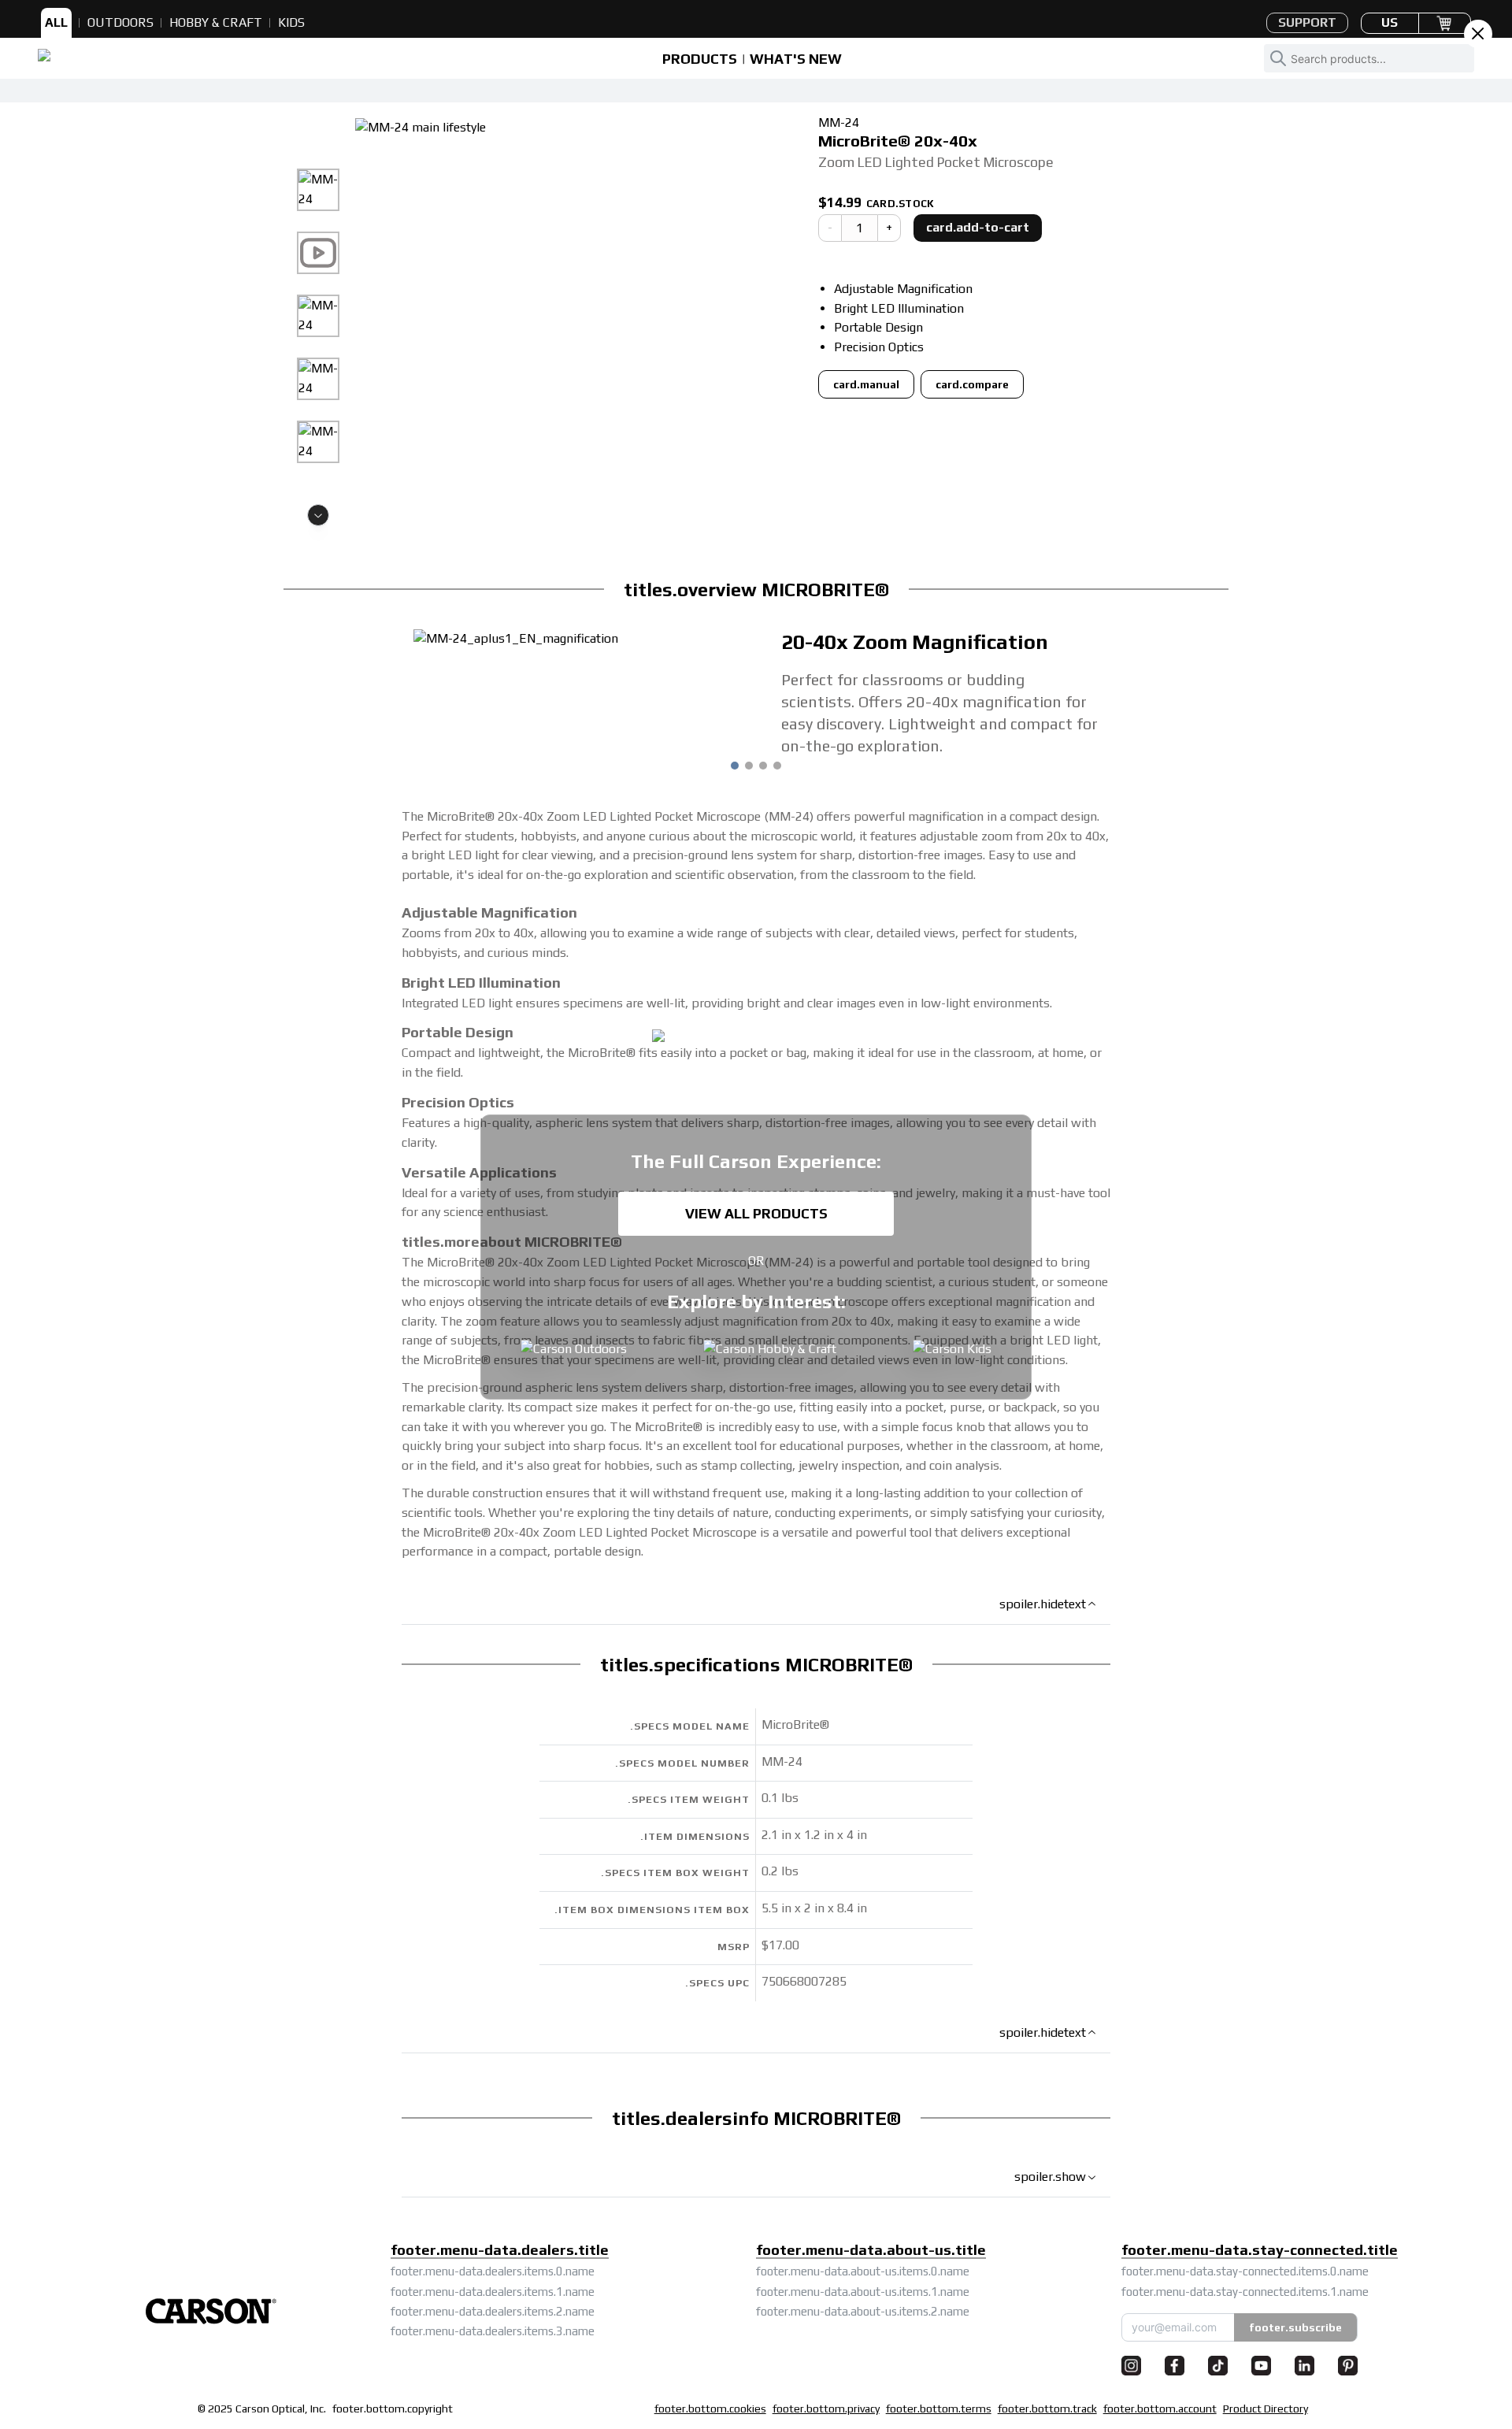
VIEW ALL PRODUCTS (756, 1213)
